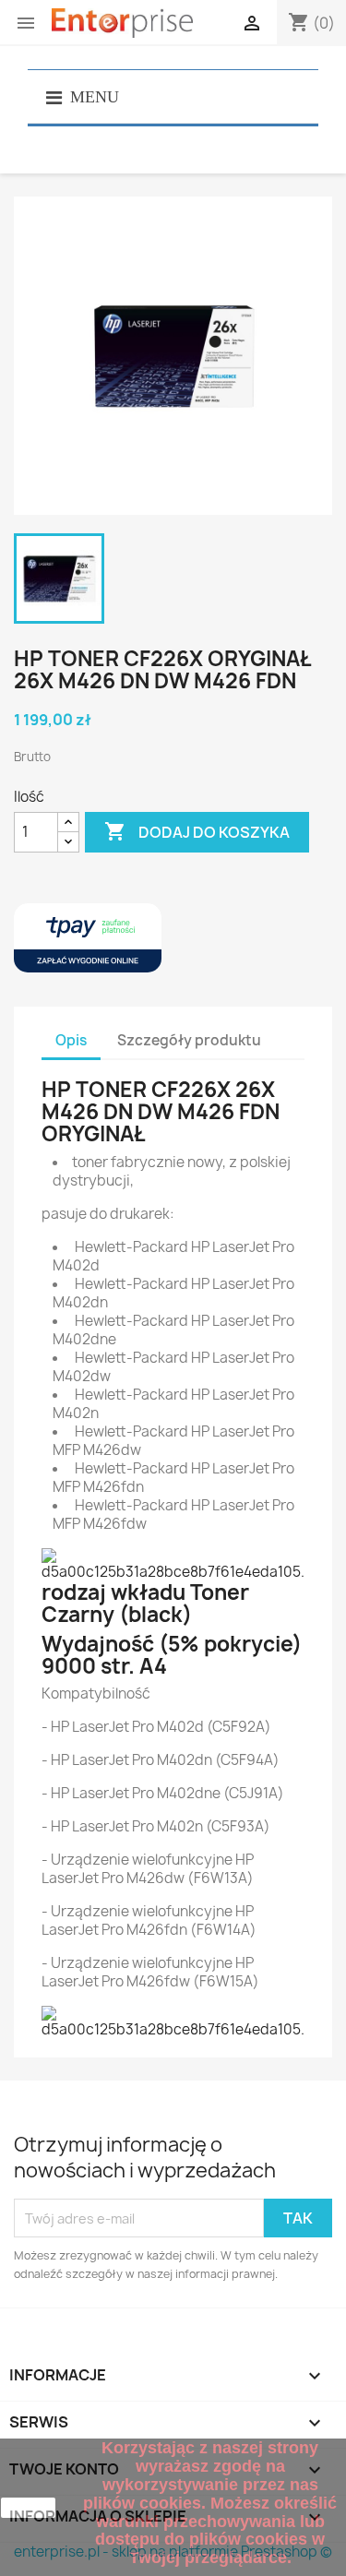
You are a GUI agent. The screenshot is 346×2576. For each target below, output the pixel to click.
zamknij (29, 2508)
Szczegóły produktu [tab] (189, 1040)
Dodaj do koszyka (197, 831)
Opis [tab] (71, 1040)
